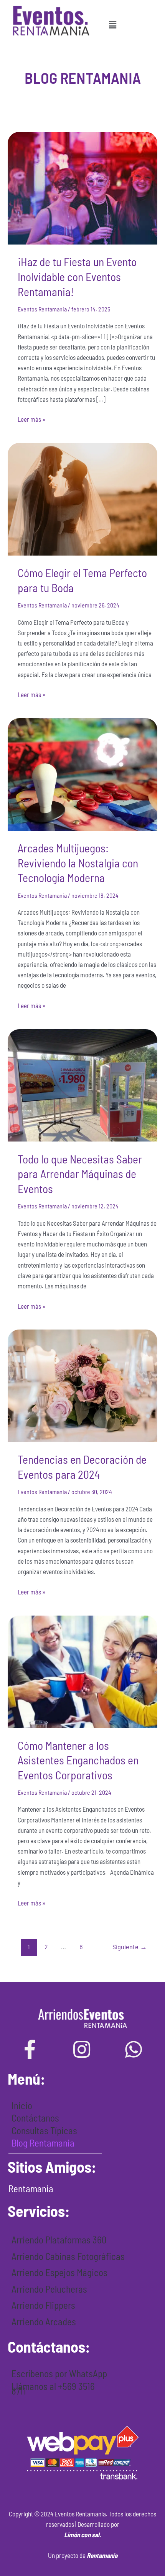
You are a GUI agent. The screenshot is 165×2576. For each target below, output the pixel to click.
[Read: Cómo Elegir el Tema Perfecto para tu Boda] (82, 498)
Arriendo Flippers (43, 2305)
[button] (112, 25)
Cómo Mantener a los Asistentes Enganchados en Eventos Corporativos (78, 1760)
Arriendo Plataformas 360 (59, 2240)
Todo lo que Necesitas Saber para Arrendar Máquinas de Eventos (80, 1174)
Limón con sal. (82, 2534)
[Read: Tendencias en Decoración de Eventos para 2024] (82, 1385)
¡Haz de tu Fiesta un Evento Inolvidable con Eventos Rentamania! (77, 276)
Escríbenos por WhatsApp (59, 2373)
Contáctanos (35, 2118)
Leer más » (32, 419)
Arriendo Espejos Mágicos (59, 2272)
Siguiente (130, 1947)
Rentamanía (102, 2555)
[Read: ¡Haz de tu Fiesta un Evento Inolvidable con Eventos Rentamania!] (82, 187)
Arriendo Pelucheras (49, 2289)
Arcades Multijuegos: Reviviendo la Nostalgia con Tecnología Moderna (78, 863)
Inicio (22, 2105)
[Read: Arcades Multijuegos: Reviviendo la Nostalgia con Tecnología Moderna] (82, 774)
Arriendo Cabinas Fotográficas (68, 2256)
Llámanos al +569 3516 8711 (53, 2389)
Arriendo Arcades (44, 2321)
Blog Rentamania (43, 2143)
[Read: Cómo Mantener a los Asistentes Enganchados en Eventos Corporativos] (82, 1671)
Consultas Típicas (44, 2130)
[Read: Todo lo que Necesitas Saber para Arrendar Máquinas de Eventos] (82, 1084)
